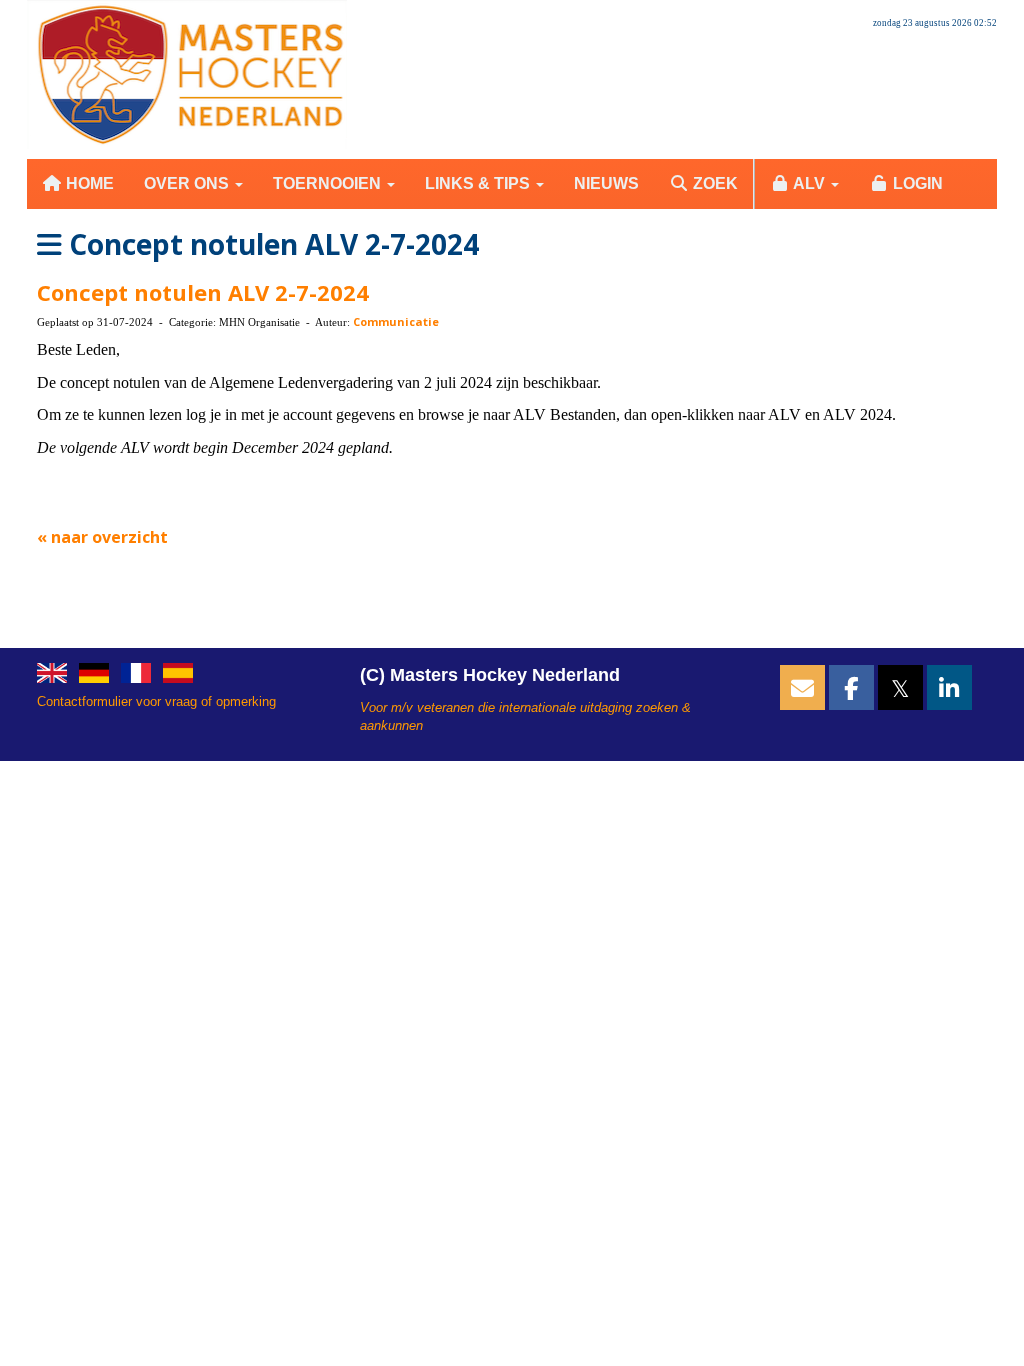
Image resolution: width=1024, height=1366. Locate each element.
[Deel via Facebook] (851, 692)
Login (916, 183)
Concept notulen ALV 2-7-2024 (203, 292)
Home (88, 183)
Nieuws (606, 183)
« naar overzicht (102, 537)
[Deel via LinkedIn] (949, 692)
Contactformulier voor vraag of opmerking (156, 701)
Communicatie (396, 321)
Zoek (713, 183)
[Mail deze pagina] (802, 692)
